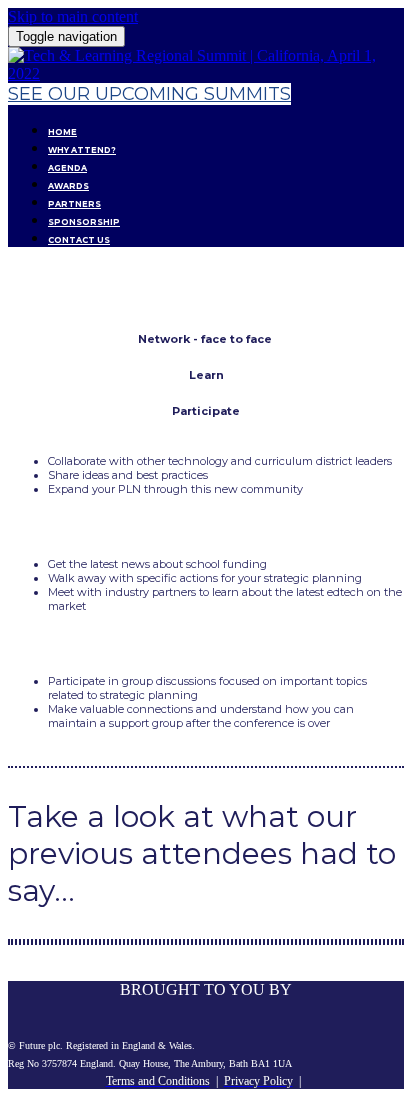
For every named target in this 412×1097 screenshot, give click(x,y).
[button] (149, 94)
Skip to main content (73, 16)
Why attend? (82, 150)
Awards (68, 186)
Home (62, 132)
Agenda (67, 168)
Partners (74, 204)
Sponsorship (84, 222)
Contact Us (79, 240)
